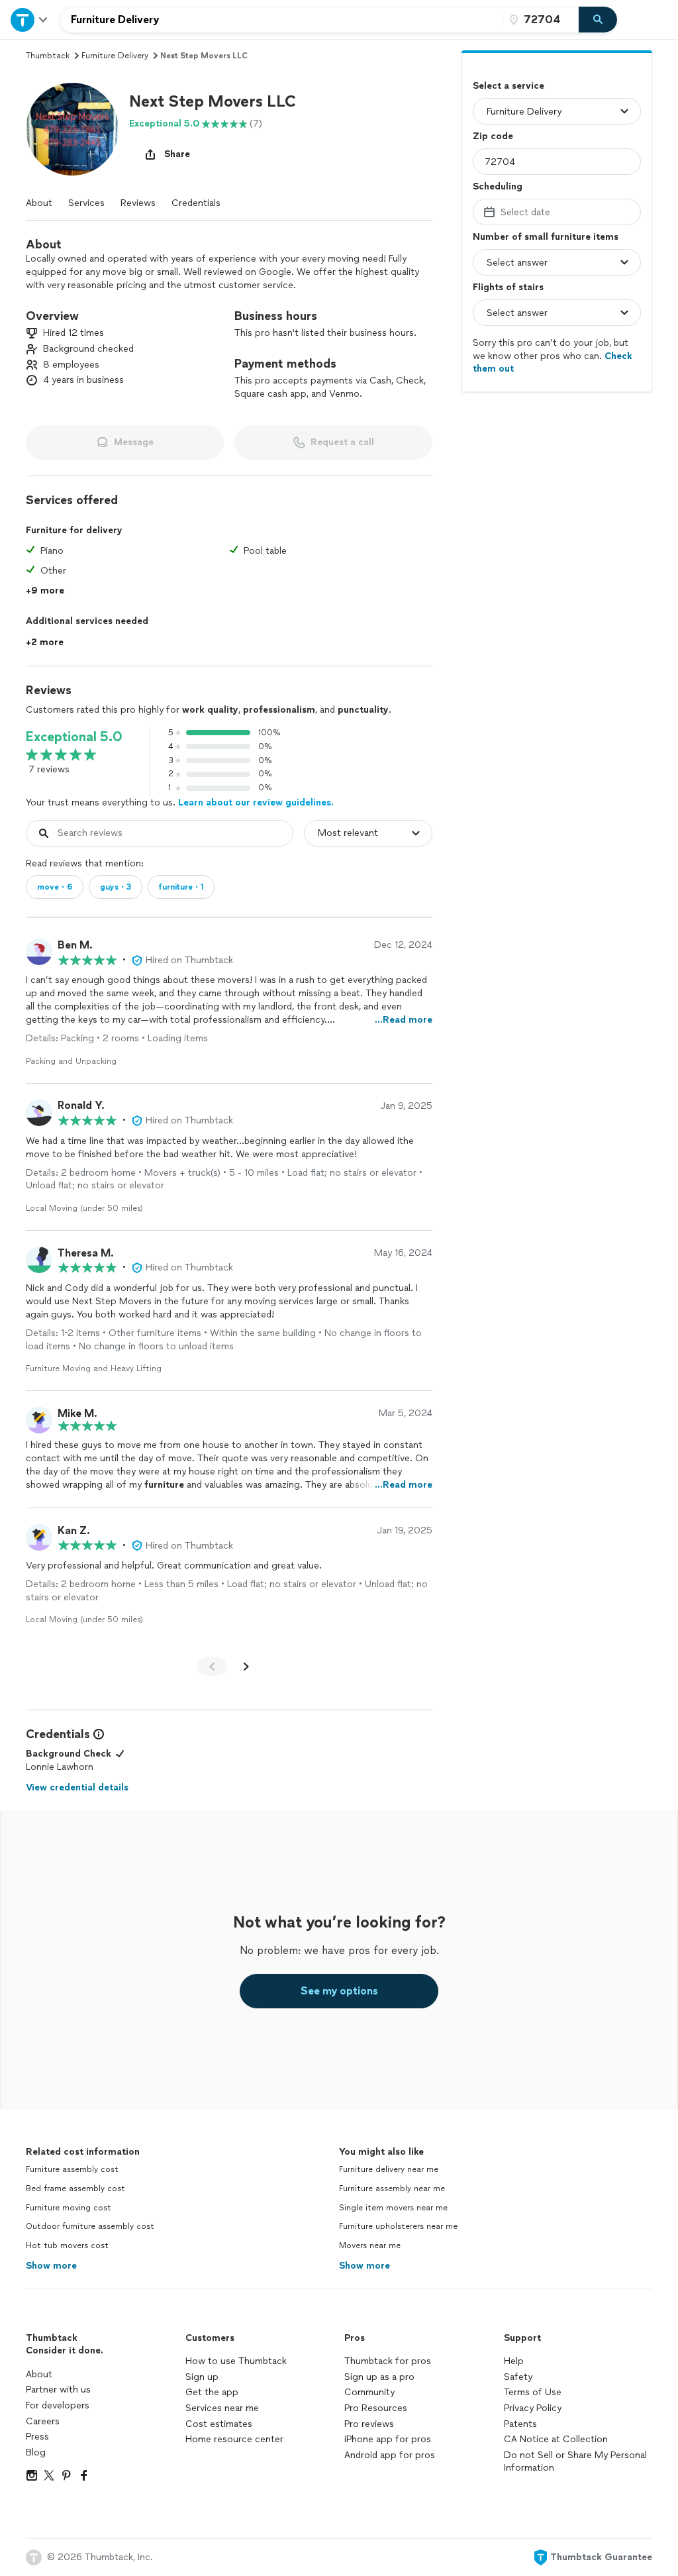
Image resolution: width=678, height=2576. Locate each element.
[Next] (246, 1667)
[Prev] (212, 1667)
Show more (51, 2266)
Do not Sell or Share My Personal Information (575, 2462)
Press (37, 2437)
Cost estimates (219, 2424)
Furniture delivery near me (389, 2169)
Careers (43, 2421)
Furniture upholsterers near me (398, 2226)
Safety (518, 2377)
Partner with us (58, 2390)
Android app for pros (390, 2455)
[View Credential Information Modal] (97, 1734)
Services (86, 203)
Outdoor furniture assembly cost (90, 2226)
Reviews (138, 203)
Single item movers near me (393, 2208)
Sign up (202, 2377)
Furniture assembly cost (72, 2169)
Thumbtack (48, 56)
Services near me (222, 2408)
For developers (58, 2405)
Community (369, 2392)
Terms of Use (533, 2392)
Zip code (493, 136)
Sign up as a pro (379, 2377)
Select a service (508, 86)
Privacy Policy (533, 2408)
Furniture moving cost (69, 2208)
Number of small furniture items (546, 237)
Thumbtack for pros (388, 2361)
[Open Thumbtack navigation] (30, 20)
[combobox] (281, 20)
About (39, 203)
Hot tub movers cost (67, 2245)
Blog (36, 2452)
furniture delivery (115, 56)
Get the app (212, 2392)
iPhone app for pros (388, 2439)
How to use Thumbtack (236, 2361)
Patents (520, 2424)
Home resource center (234, 2439)
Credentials (196, 203)
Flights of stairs (508, 287)
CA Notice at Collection (556, 2439)
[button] (72, 129)
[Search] (598, 20)
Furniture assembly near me (392, 2189)
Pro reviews (369, 2424)
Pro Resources (376, 2408)
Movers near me (370, 2245)
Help (514, 2361)
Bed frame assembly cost (75, 2189)
